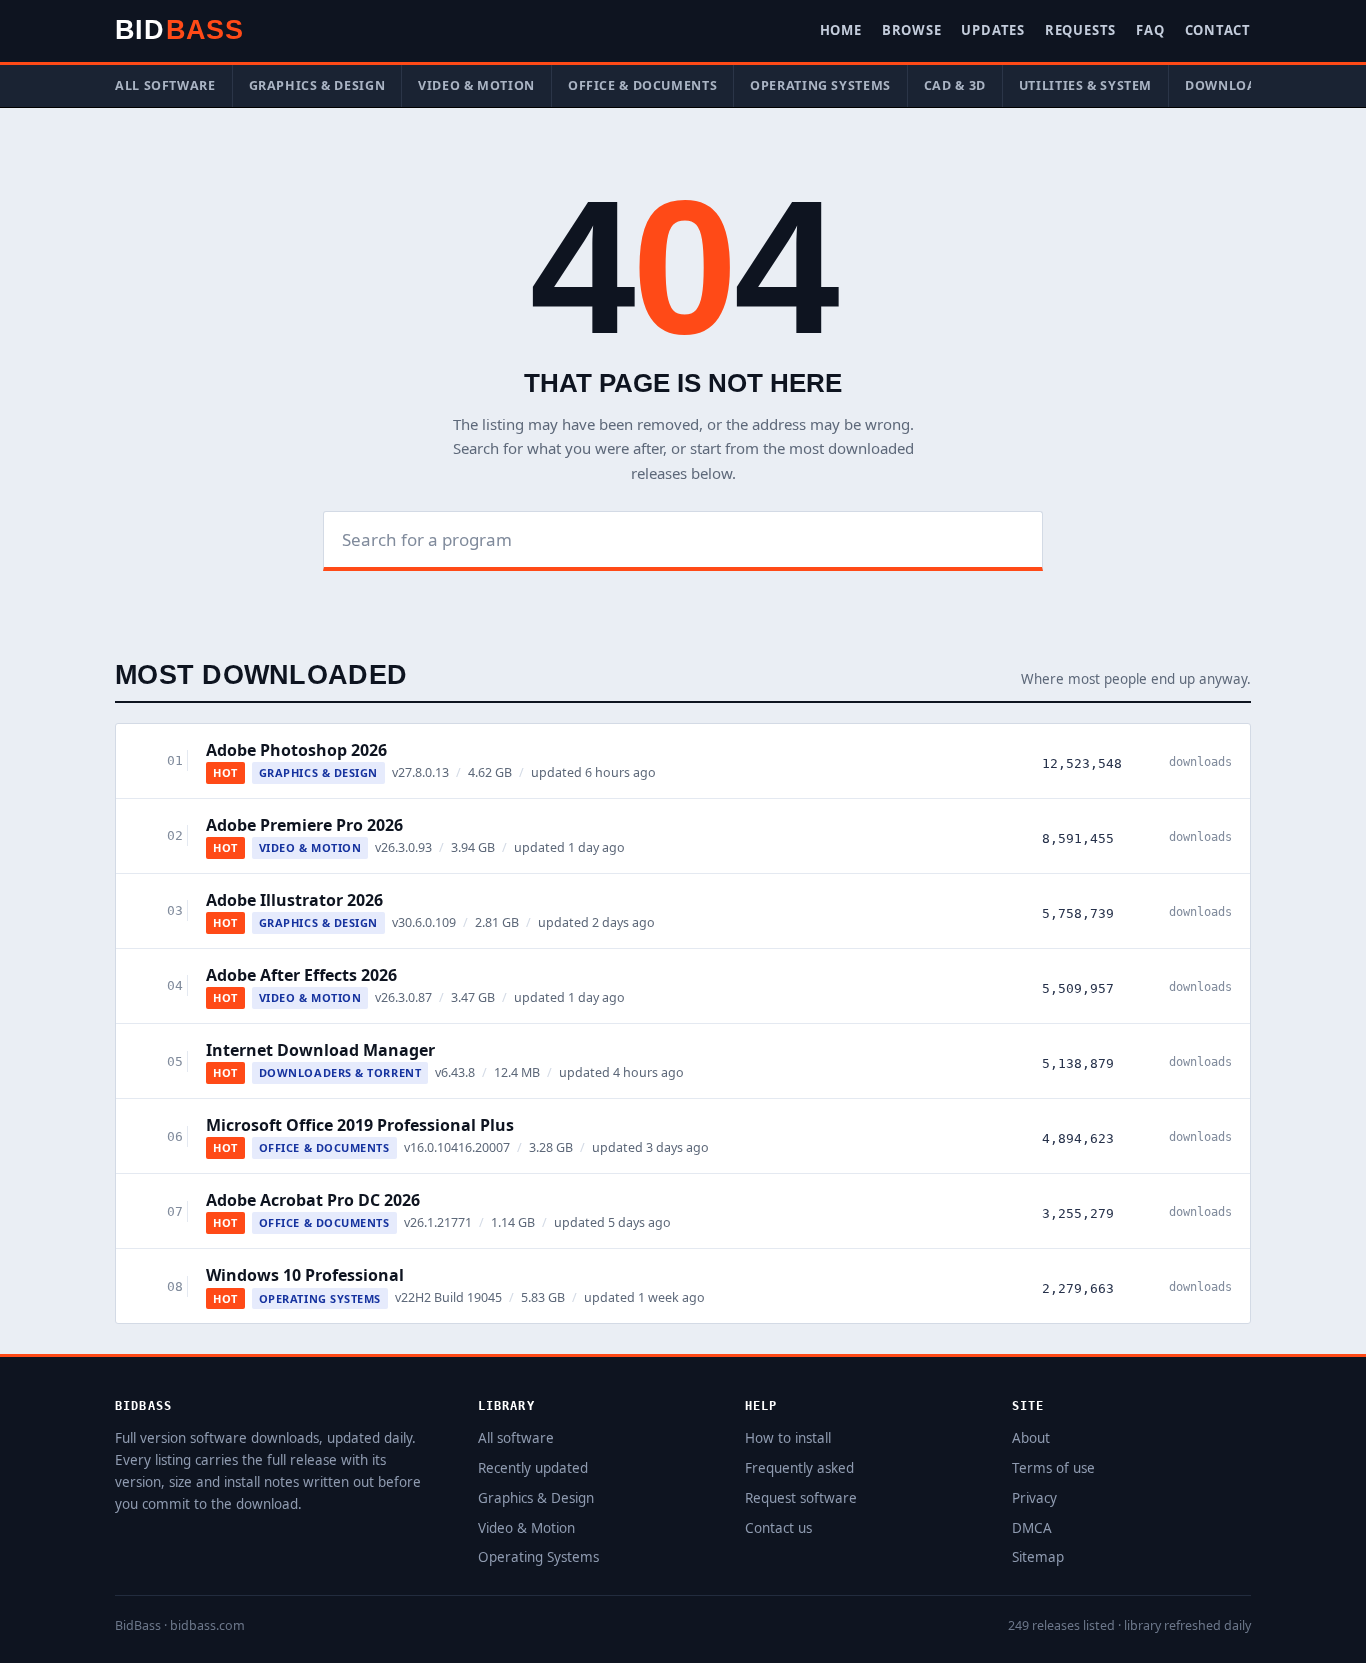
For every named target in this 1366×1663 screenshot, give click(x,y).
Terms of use (1053, 1468)
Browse (912, 30)
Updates (992, 30)
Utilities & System (1085, 85)
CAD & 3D (955, 85)
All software (165, 85)
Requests (1080, 30)
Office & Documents (642, 85)
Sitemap (1038, 1557)
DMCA (1032, 1528)
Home (841, 30)
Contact (1218, 30)
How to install (788, 1438)
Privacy (1034, 1498)
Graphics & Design (317, 85)
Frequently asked (799, 1468)
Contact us (778, 1528)
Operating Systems (820, 85)
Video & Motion (476, 85)
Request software (801, 1498)
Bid (179, 30)
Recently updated (533, 1468)
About (1031, 1438)
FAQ (1150, 30)
